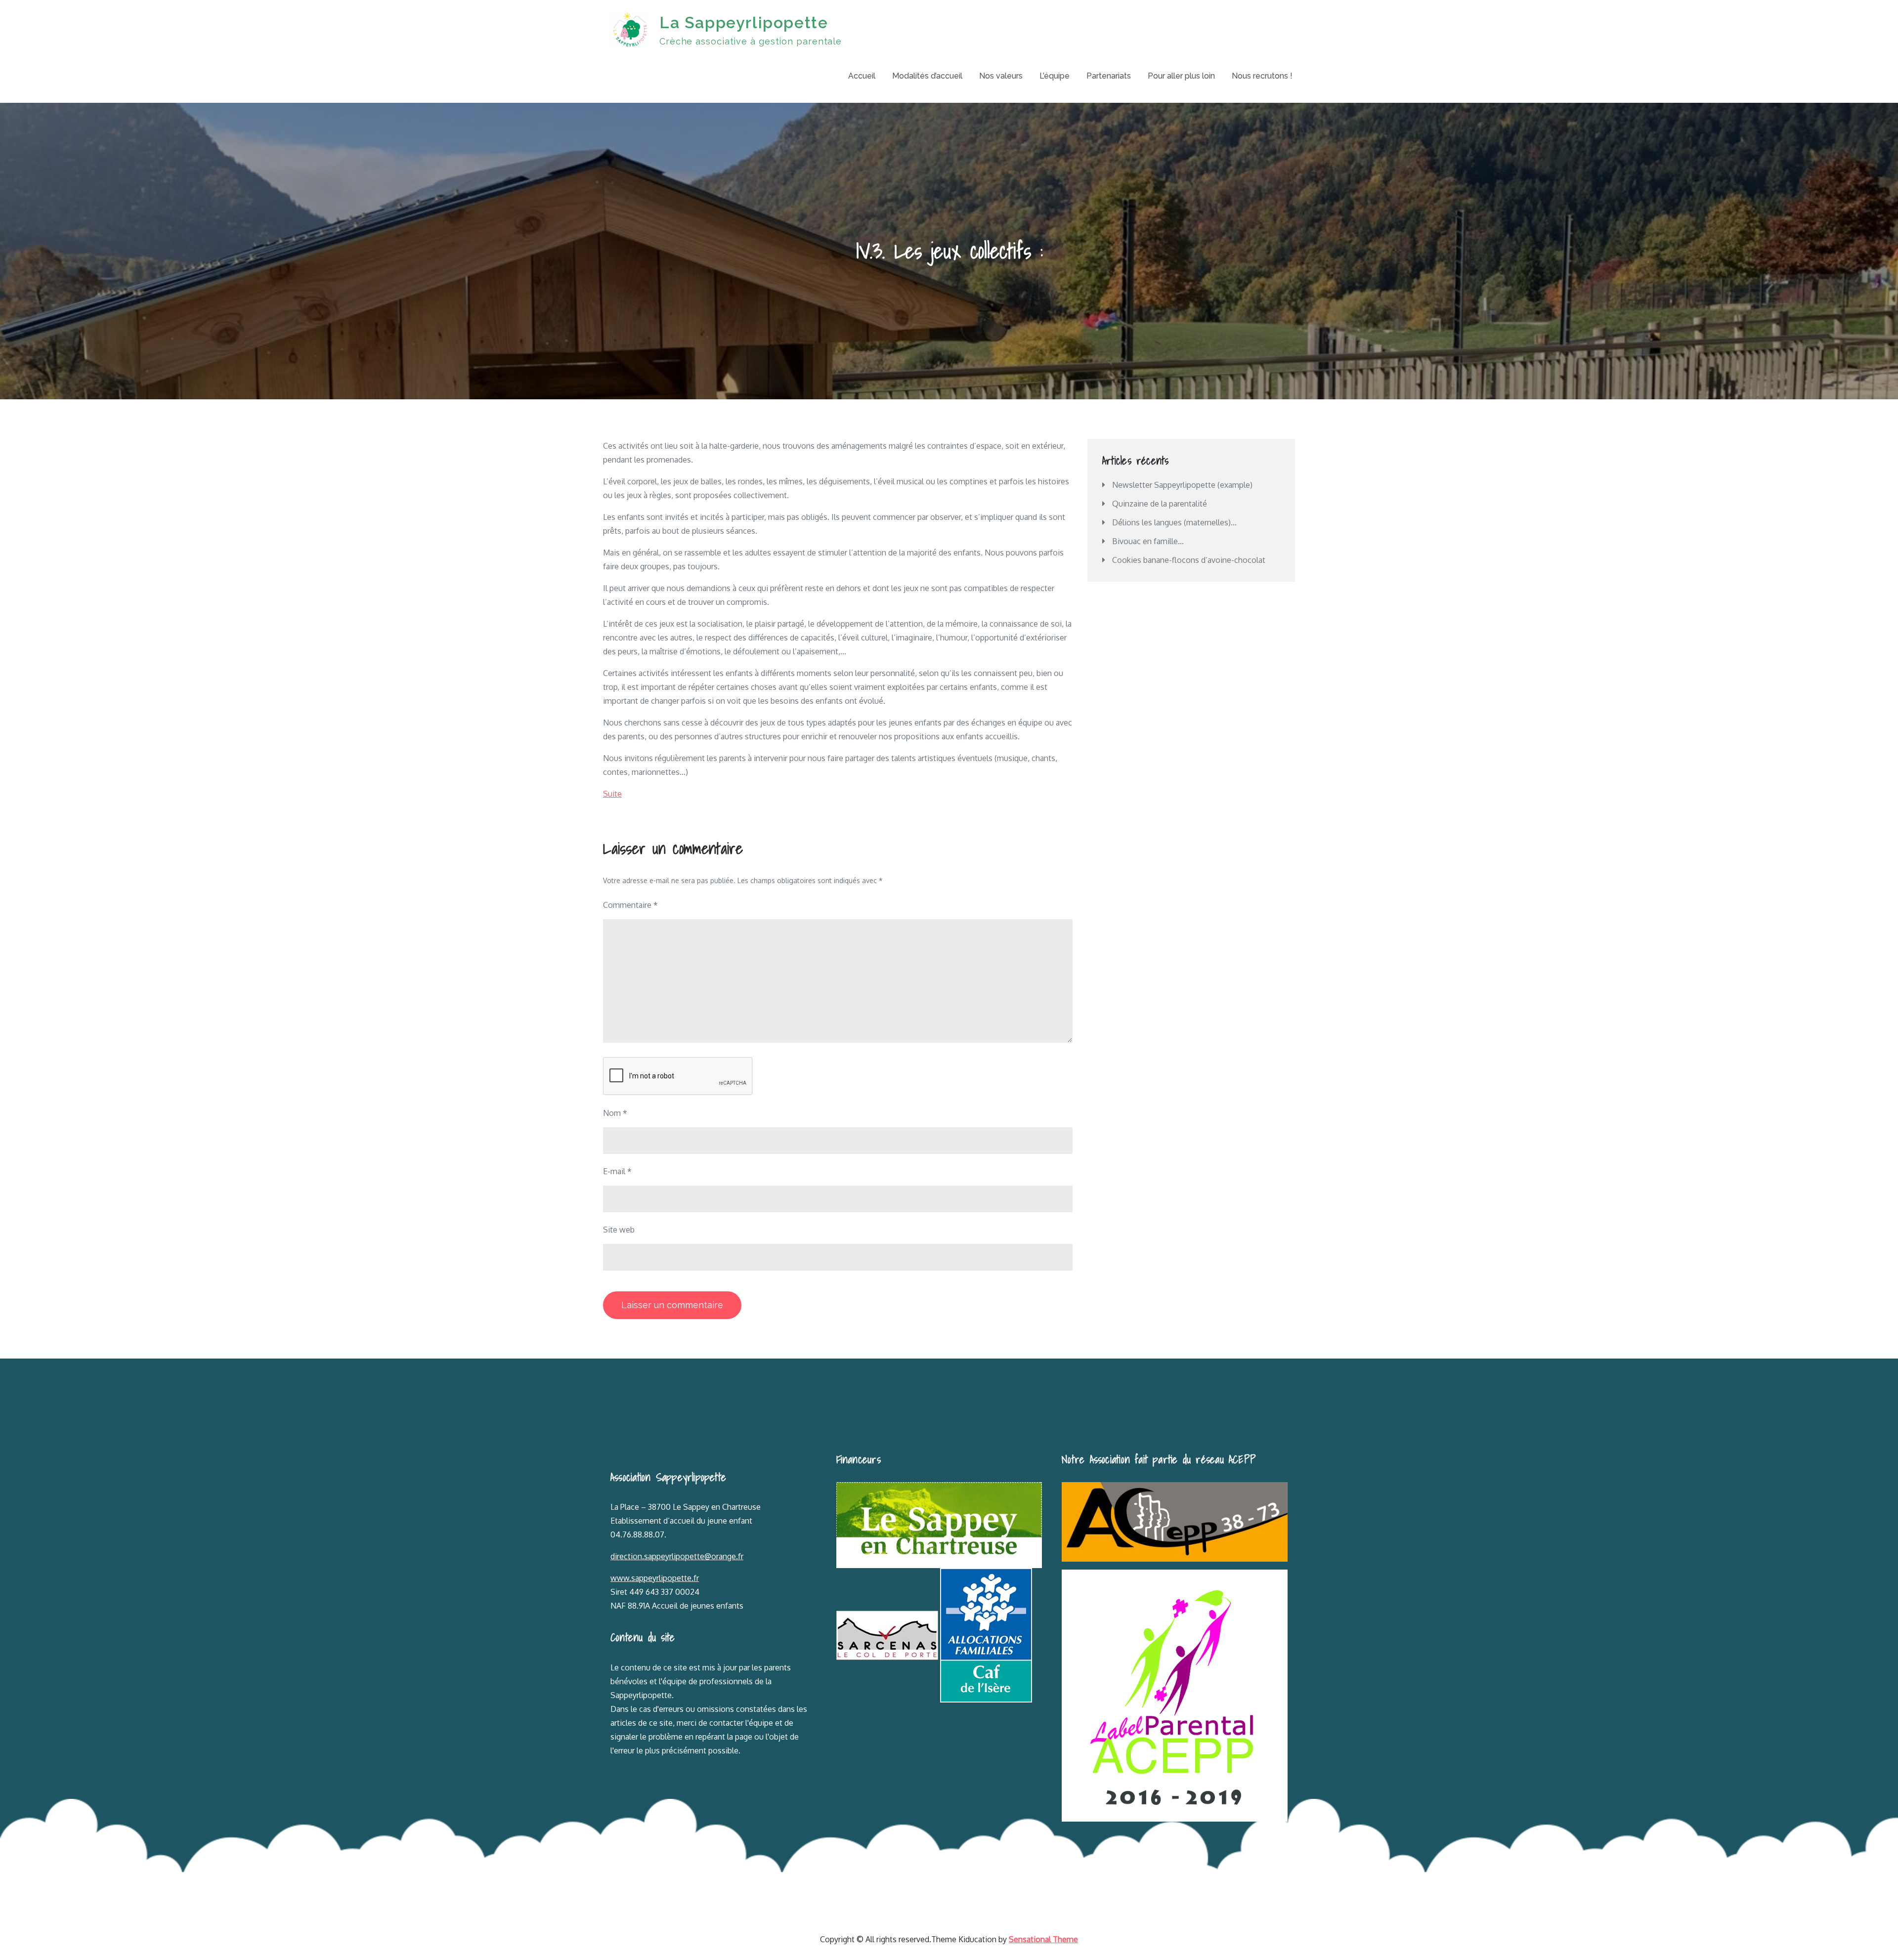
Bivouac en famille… (1148, 541)
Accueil (862, 76)
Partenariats (1109, 76)
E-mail (617, 1171)
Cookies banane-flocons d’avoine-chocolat (1189, 560)
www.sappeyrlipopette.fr (655, 1578)
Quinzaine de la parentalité (1160, 504)
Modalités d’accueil (927, 76)
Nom (615, 1113)
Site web (619, 1230)
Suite (612, 794)
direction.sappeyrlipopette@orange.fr (677, 1556)
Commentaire (630, 905)
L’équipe (1055, 76)
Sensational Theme (1043, 1939)
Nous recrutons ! (1262, 76)
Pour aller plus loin (1181, 76)
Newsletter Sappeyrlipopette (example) (1182, 485)
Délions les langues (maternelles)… (1174, 522)
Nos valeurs (1001, 76)
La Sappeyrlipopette (744, 22)
